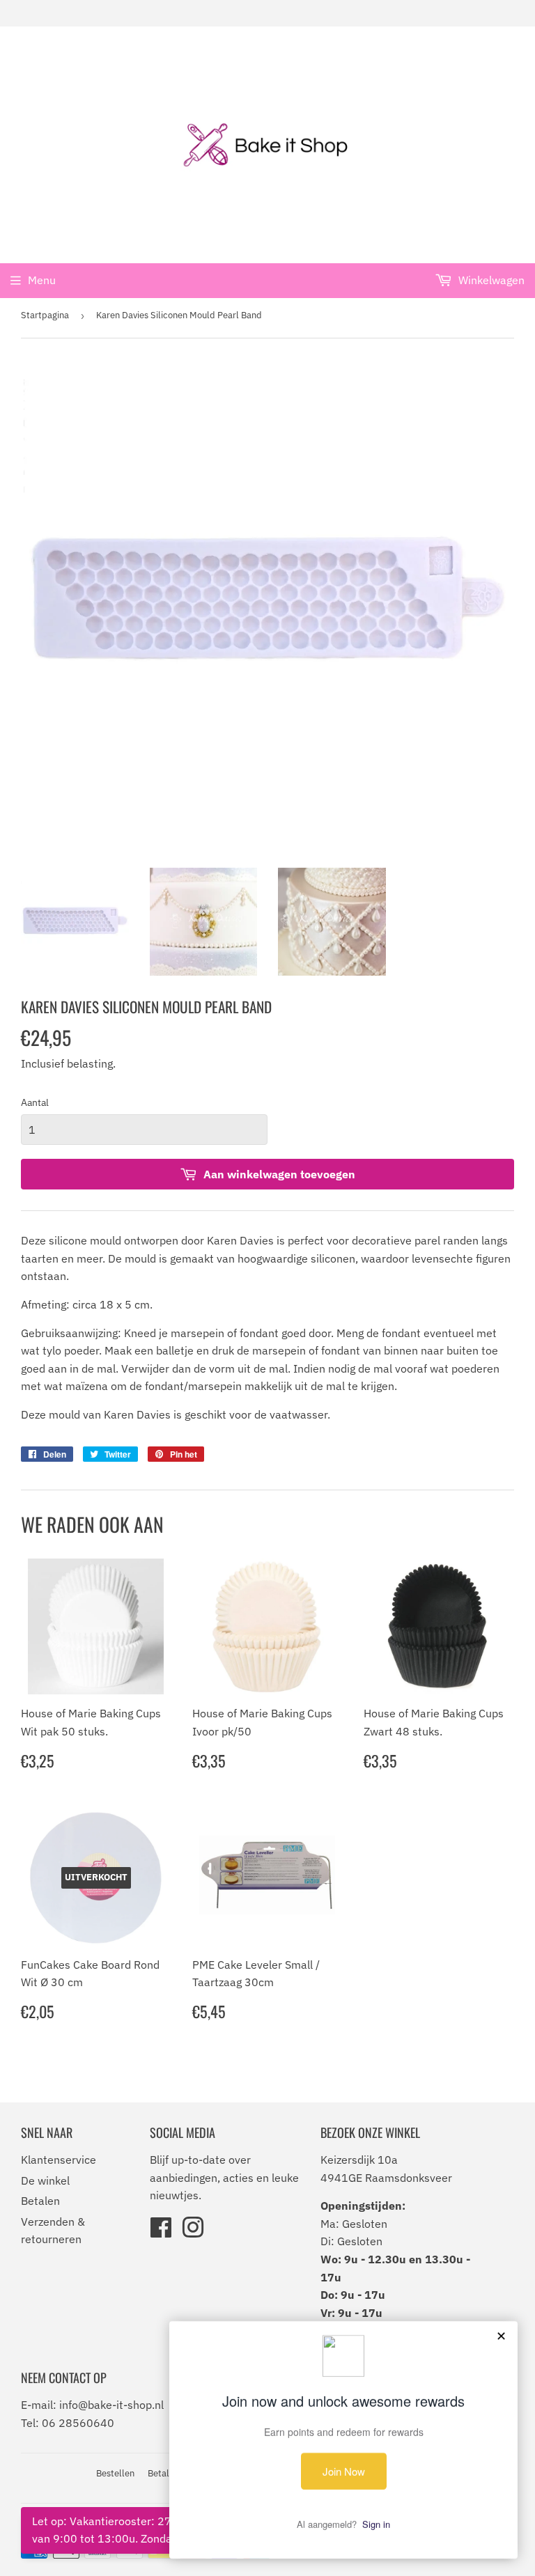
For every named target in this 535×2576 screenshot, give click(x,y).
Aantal (35, 1102)
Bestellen (115, 2473)
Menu (42, 280)
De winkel (45, 2180)
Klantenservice (59, 2160)
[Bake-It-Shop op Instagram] (193, 2232)
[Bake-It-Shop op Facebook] (161, 2232)
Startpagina (45, 315)
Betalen (40, 2201)
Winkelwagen (490, 280)
